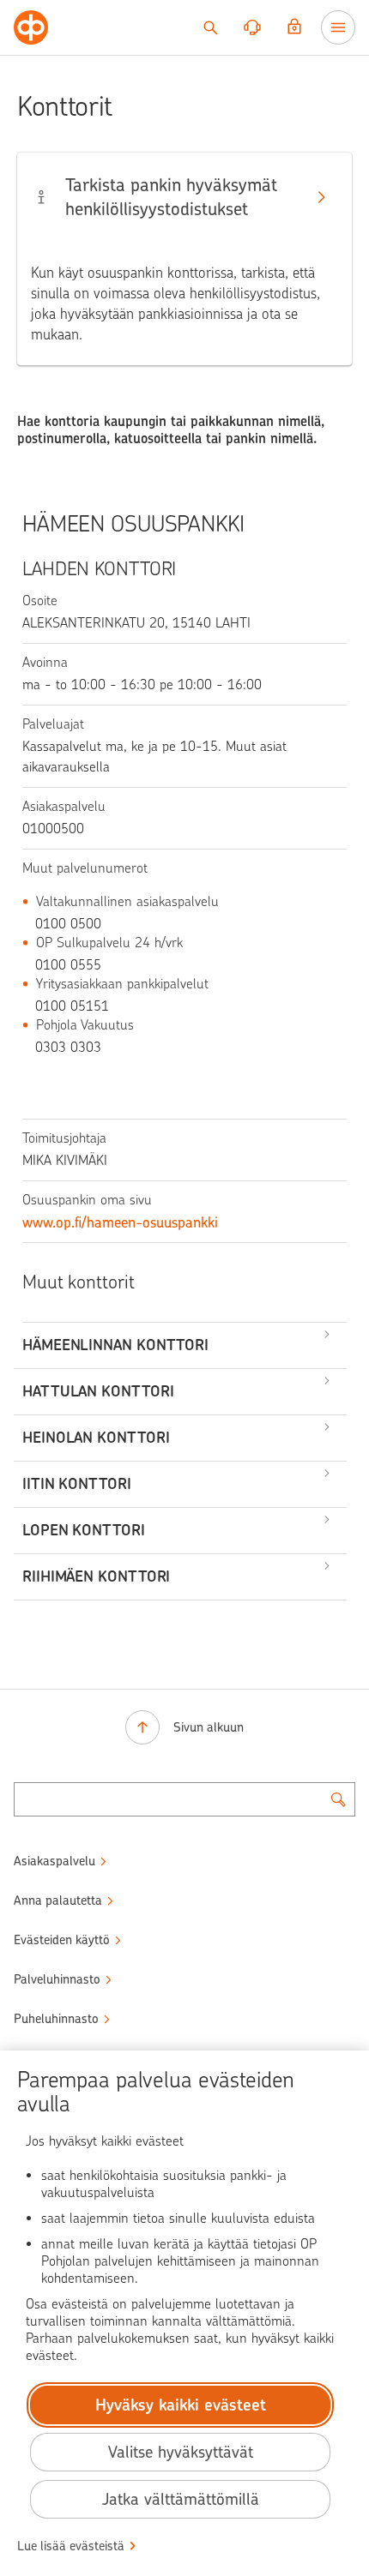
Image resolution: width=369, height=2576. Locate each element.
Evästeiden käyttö (62, 1940)
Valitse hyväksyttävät (181, 2452)
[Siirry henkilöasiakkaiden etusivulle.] (31, 27)
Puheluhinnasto (56, 2019)
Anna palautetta (58, 1900)
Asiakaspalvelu (54, 1861)
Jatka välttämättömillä (181, 2499)
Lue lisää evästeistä (71, 2546)
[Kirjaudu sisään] (294, 27)
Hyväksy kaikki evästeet (181, 2405)
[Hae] (210, 27)
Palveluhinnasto (57, 1979)
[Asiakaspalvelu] (252, 27)
